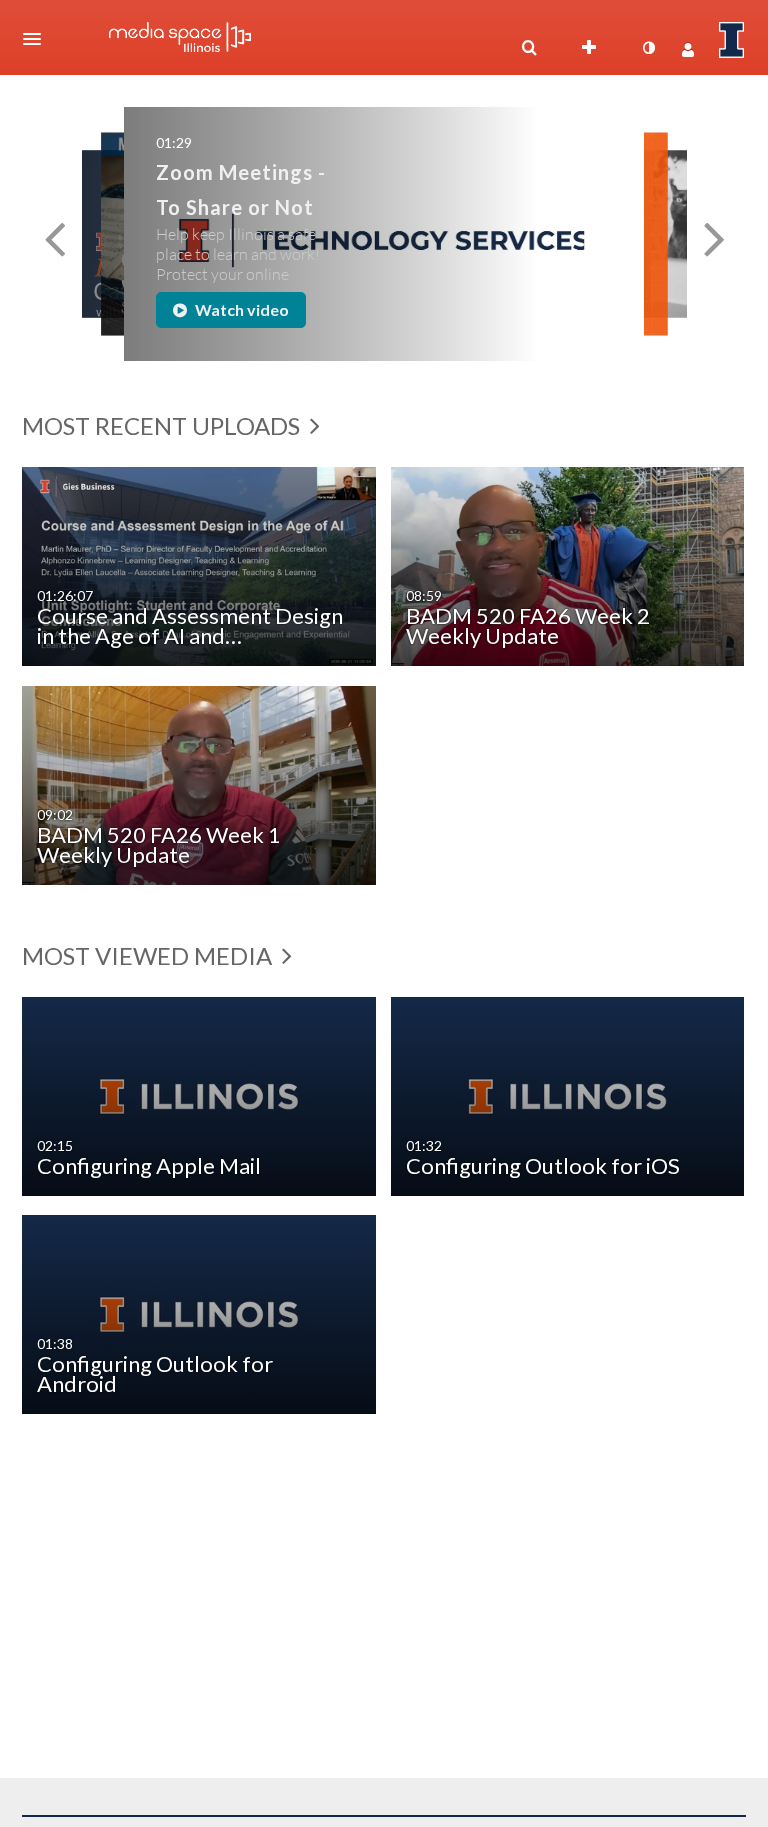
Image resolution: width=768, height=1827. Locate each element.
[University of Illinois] (732, 40)
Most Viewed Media (149, 955)
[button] (38, 39)
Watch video (240, 309)
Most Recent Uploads (163, 425)
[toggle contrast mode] (648, 48)
